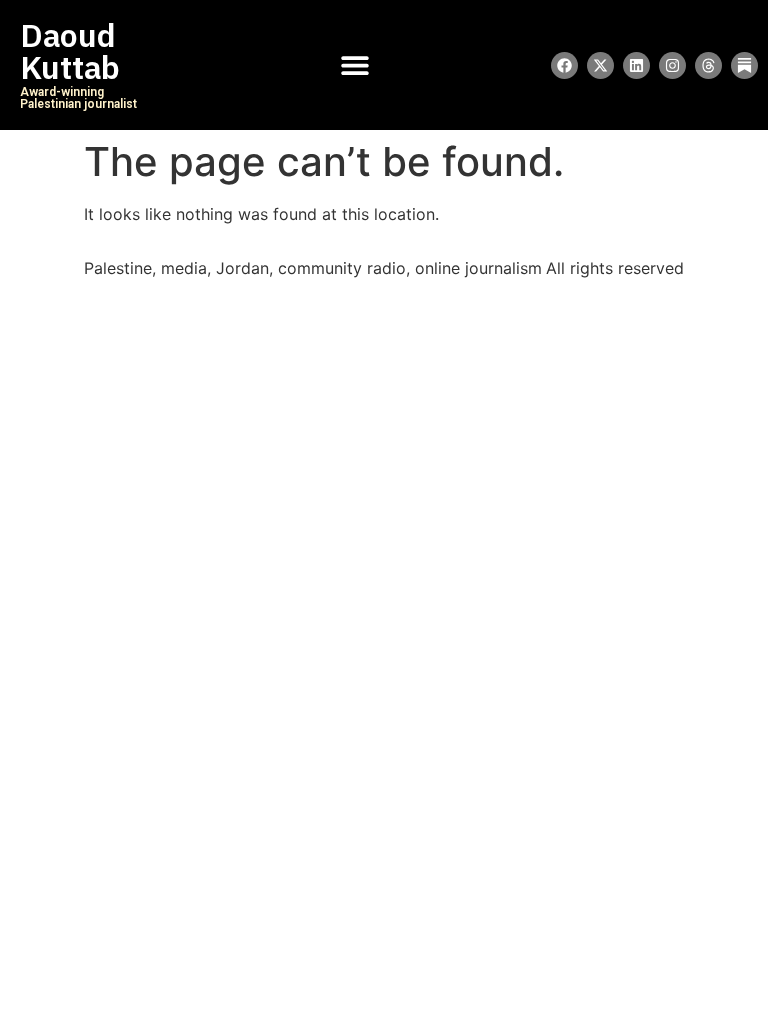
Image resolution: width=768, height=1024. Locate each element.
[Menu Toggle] (355, 65)
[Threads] (708, 65)
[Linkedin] (636, 65)
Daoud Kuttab (70, 52)
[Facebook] (564, 65)
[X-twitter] (600, 65)
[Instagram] (672, 65)
